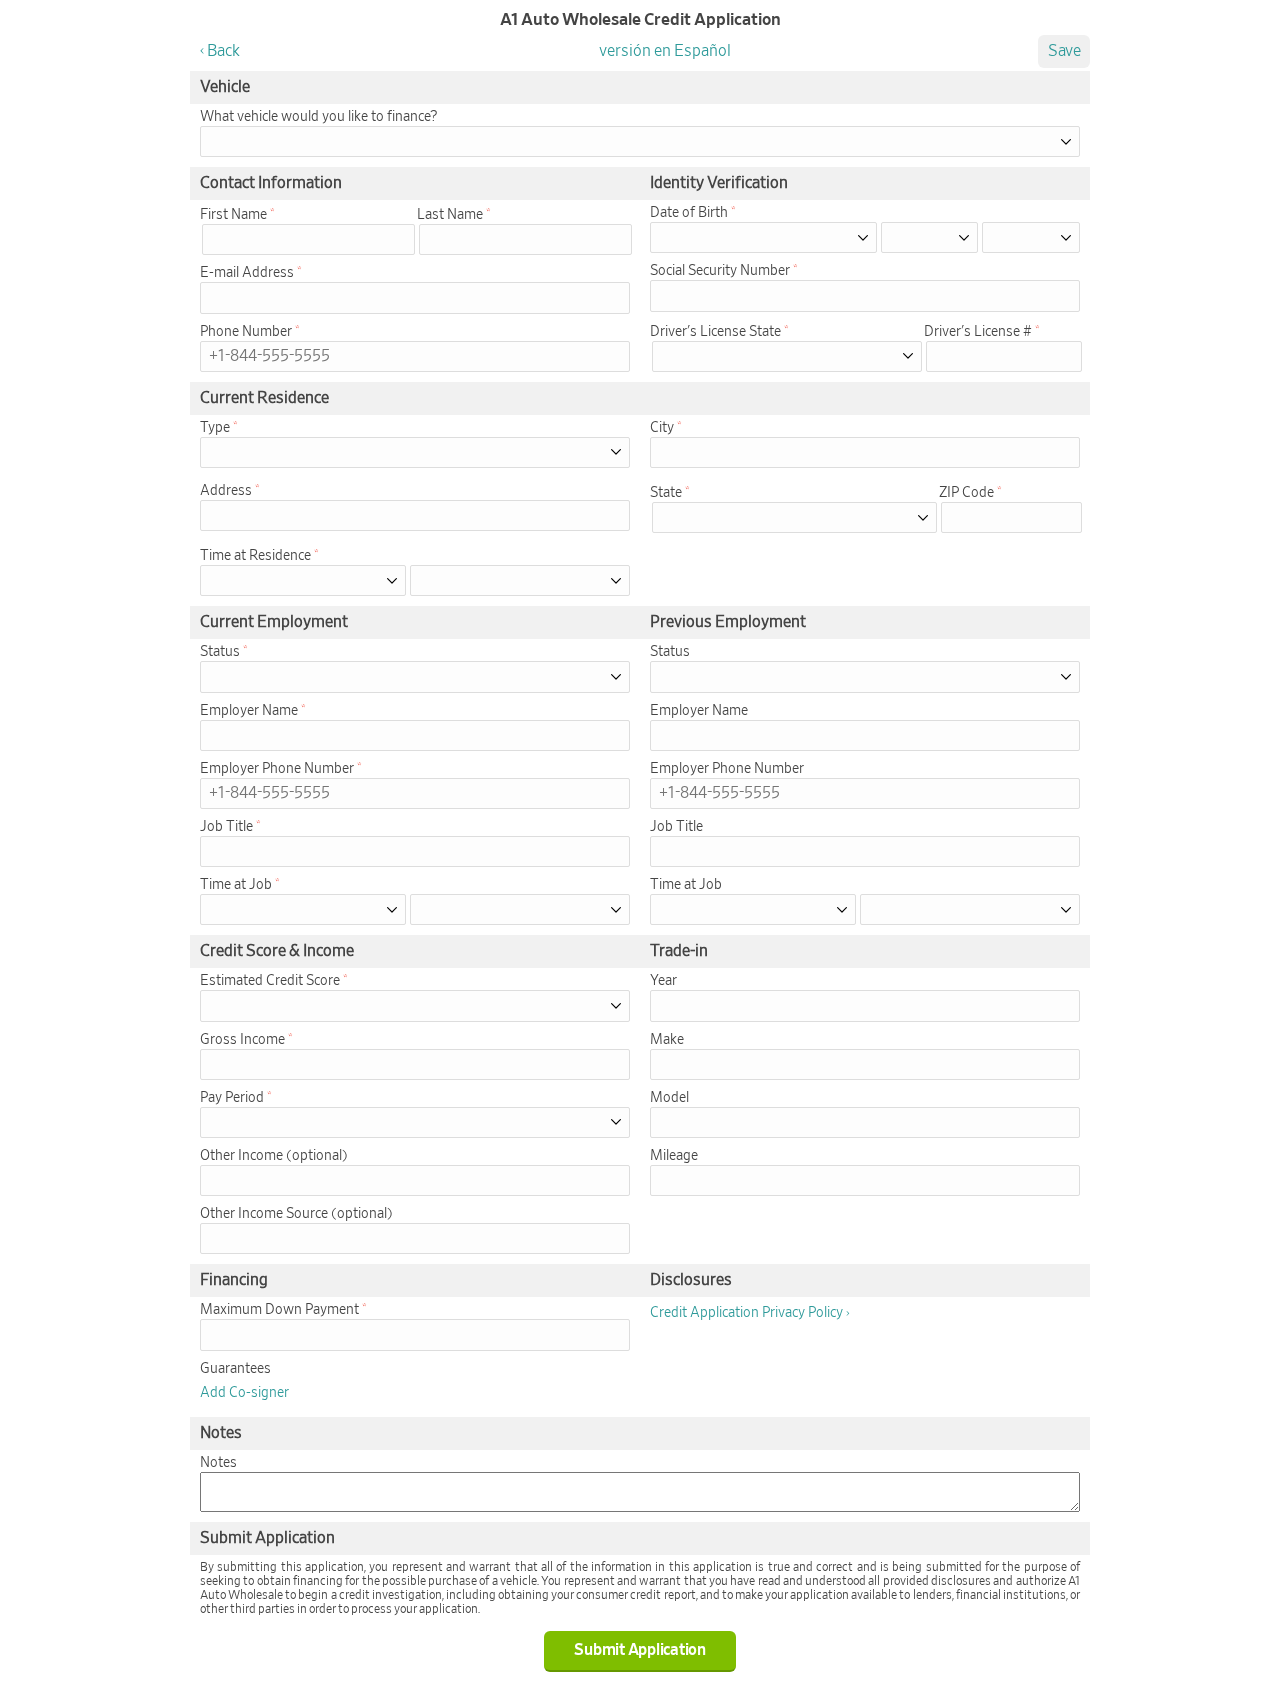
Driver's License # (978, 332)
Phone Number (246, 332)
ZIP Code (966, 493)
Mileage (674, 1156)
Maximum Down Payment (279, 1310)
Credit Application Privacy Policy (746, 1313)
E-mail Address (247, 273)
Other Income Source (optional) (296, 1214)
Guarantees (235, 1369)
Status (220, 652)
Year (663, 981)
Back (223, 51)
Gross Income (242, 1040)
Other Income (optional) (274, 1156)
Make (667, 1040)
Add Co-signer (244, 1393)
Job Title (226, 827)
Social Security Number (720, 271)
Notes (218, 1463)
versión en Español (665, 51)
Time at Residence (255, 556)
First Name (233, 215)
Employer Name (249, 711)
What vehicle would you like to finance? (318, 117)
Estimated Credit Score (270, 981)
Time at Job (236, 885)
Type (215, 428)
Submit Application (640, 1650)
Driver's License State (715, 332)
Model (669, 1098)
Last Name (450, 215)
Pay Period (232, 1098)
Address (226, 491)
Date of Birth (689, 213)
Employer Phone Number (277, 769)
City (662, 428)
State (666, 493)
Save (1064, 51)
